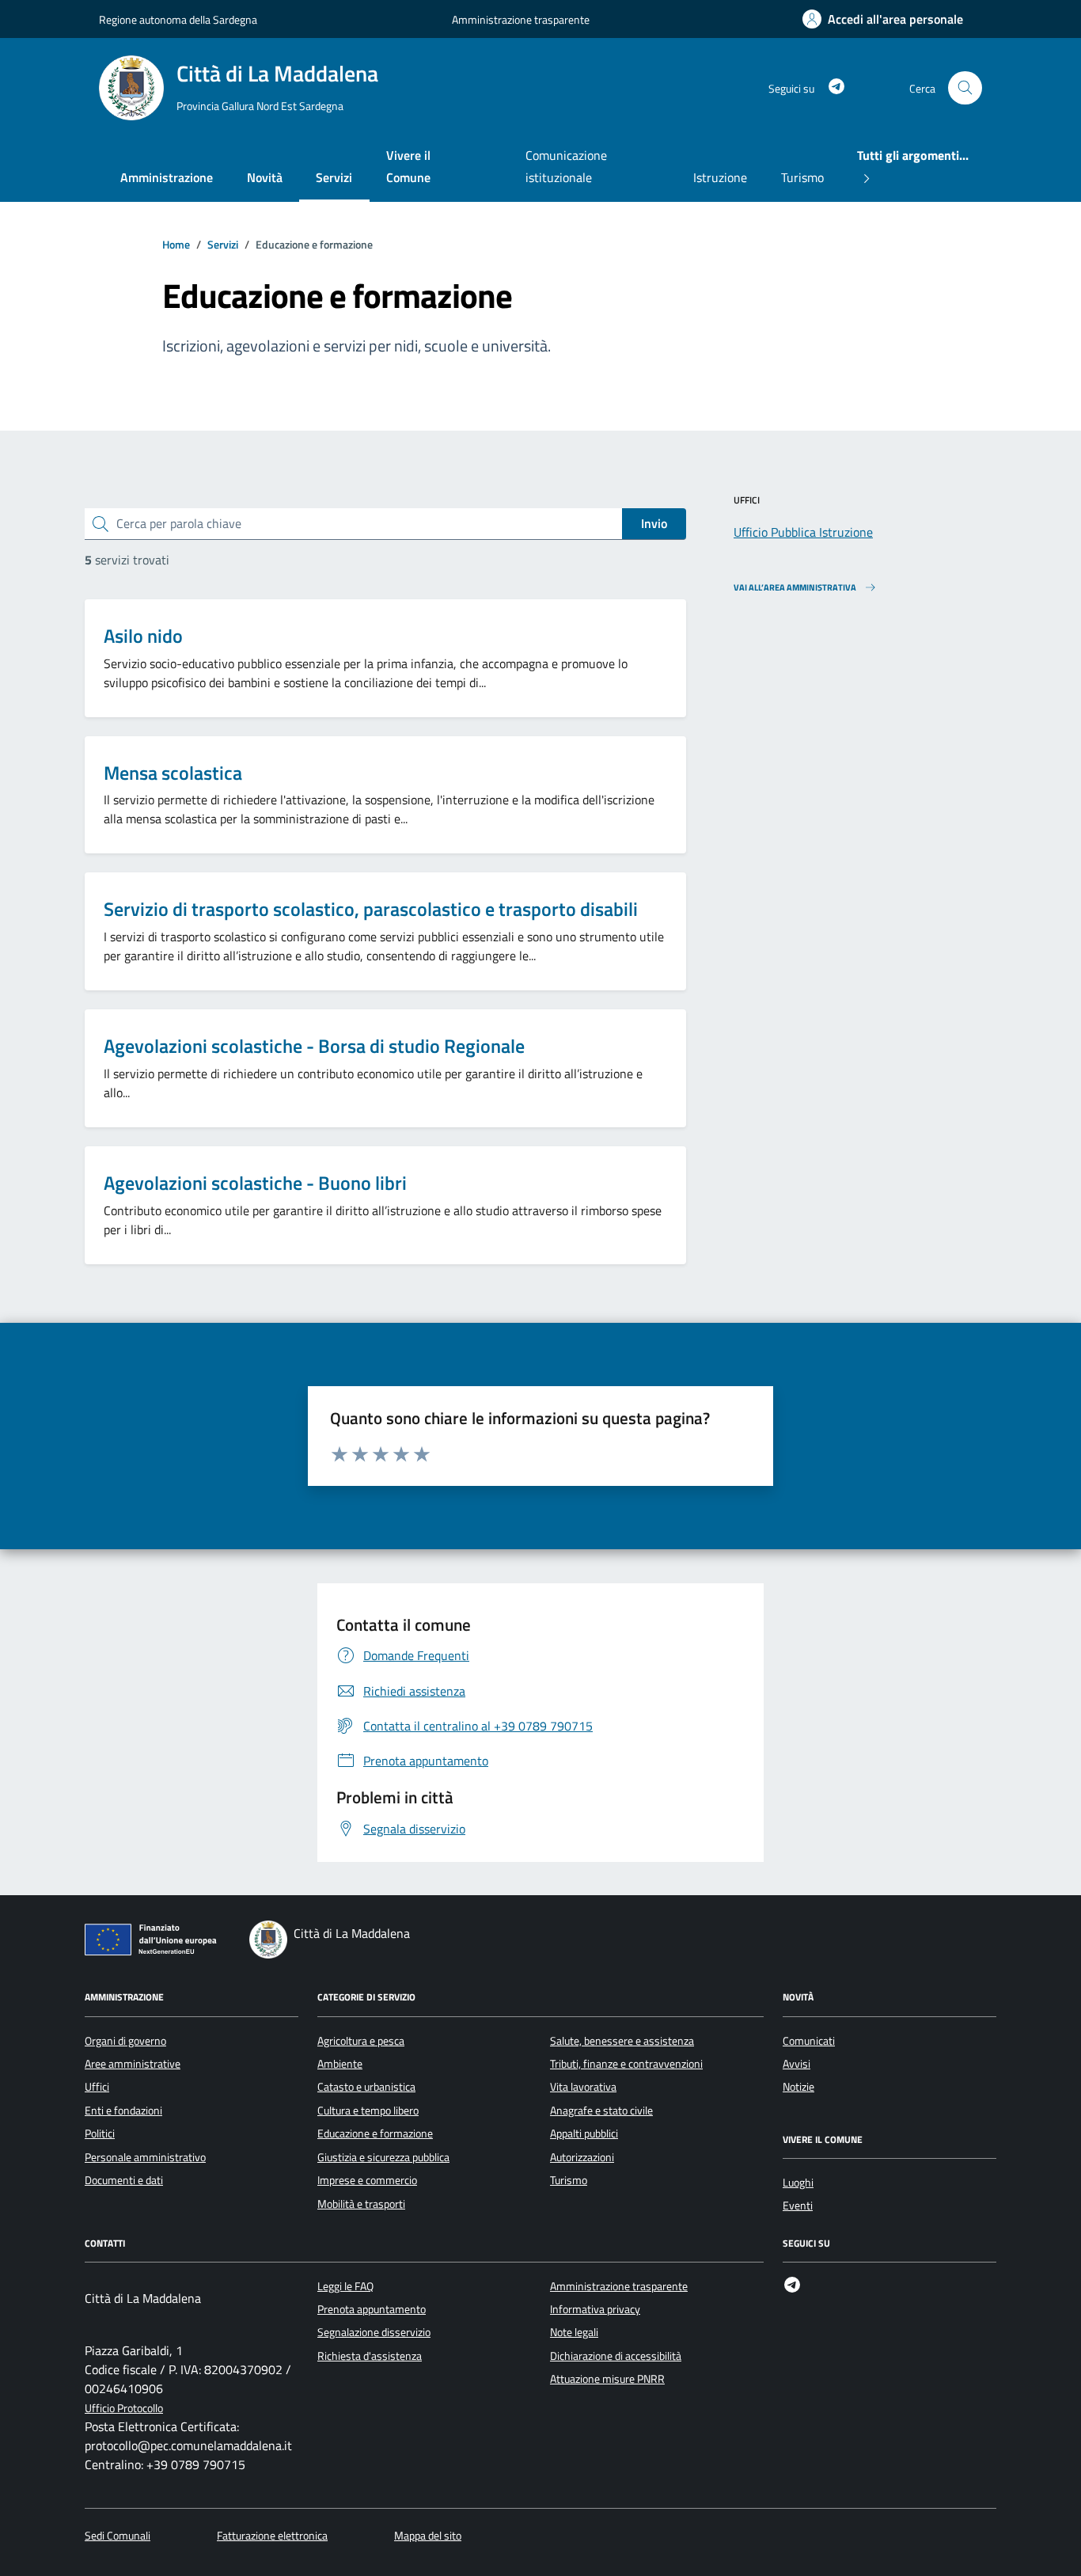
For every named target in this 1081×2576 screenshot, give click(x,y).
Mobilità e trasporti (361, 2204)
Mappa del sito (428, 2536)
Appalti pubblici (584, 2133)
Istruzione (720, 177)
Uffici (97, 2087)
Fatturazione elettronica (272, 2536)
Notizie (798, 2087)
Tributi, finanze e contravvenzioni (626, 2064)
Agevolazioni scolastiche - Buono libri (255, 1183)
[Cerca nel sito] (965, 88)
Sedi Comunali (118, 2536)
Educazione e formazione (375, 2133)
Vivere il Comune (408, 166)
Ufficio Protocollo (124, 2409)
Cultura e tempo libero (368, 2111)
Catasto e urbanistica (366, 2087)
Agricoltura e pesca (361, 2041)
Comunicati (809, 2041)
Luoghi (798, 2183)
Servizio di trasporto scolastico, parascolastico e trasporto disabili (371, 909)
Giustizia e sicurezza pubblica (383, 2157)
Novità (265, 177)
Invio (654, 523)
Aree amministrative (133, 2064)
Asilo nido (143, 636)
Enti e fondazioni (123, 2111)
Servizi (334, 177)
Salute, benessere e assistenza (622, 2041)
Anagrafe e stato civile (601, 2111)
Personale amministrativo (145, 2157)
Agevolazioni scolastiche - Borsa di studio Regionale (314, 1046)
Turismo (802, 177)
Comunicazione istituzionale (566, 166)
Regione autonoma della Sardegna (178, 19)
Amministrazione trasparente (521, 19)
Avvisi (797, 2064)
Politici (100, 2133)
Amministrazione (167, 177)
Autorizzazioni (582, 2157)
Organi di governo (125, 2041)
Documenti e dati (124, 2180)
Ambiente (340, 2064)
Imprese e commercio (367, 2180)
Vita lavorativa (583, 2087)
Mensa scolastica (173, 773)
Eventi (798, 2206)
